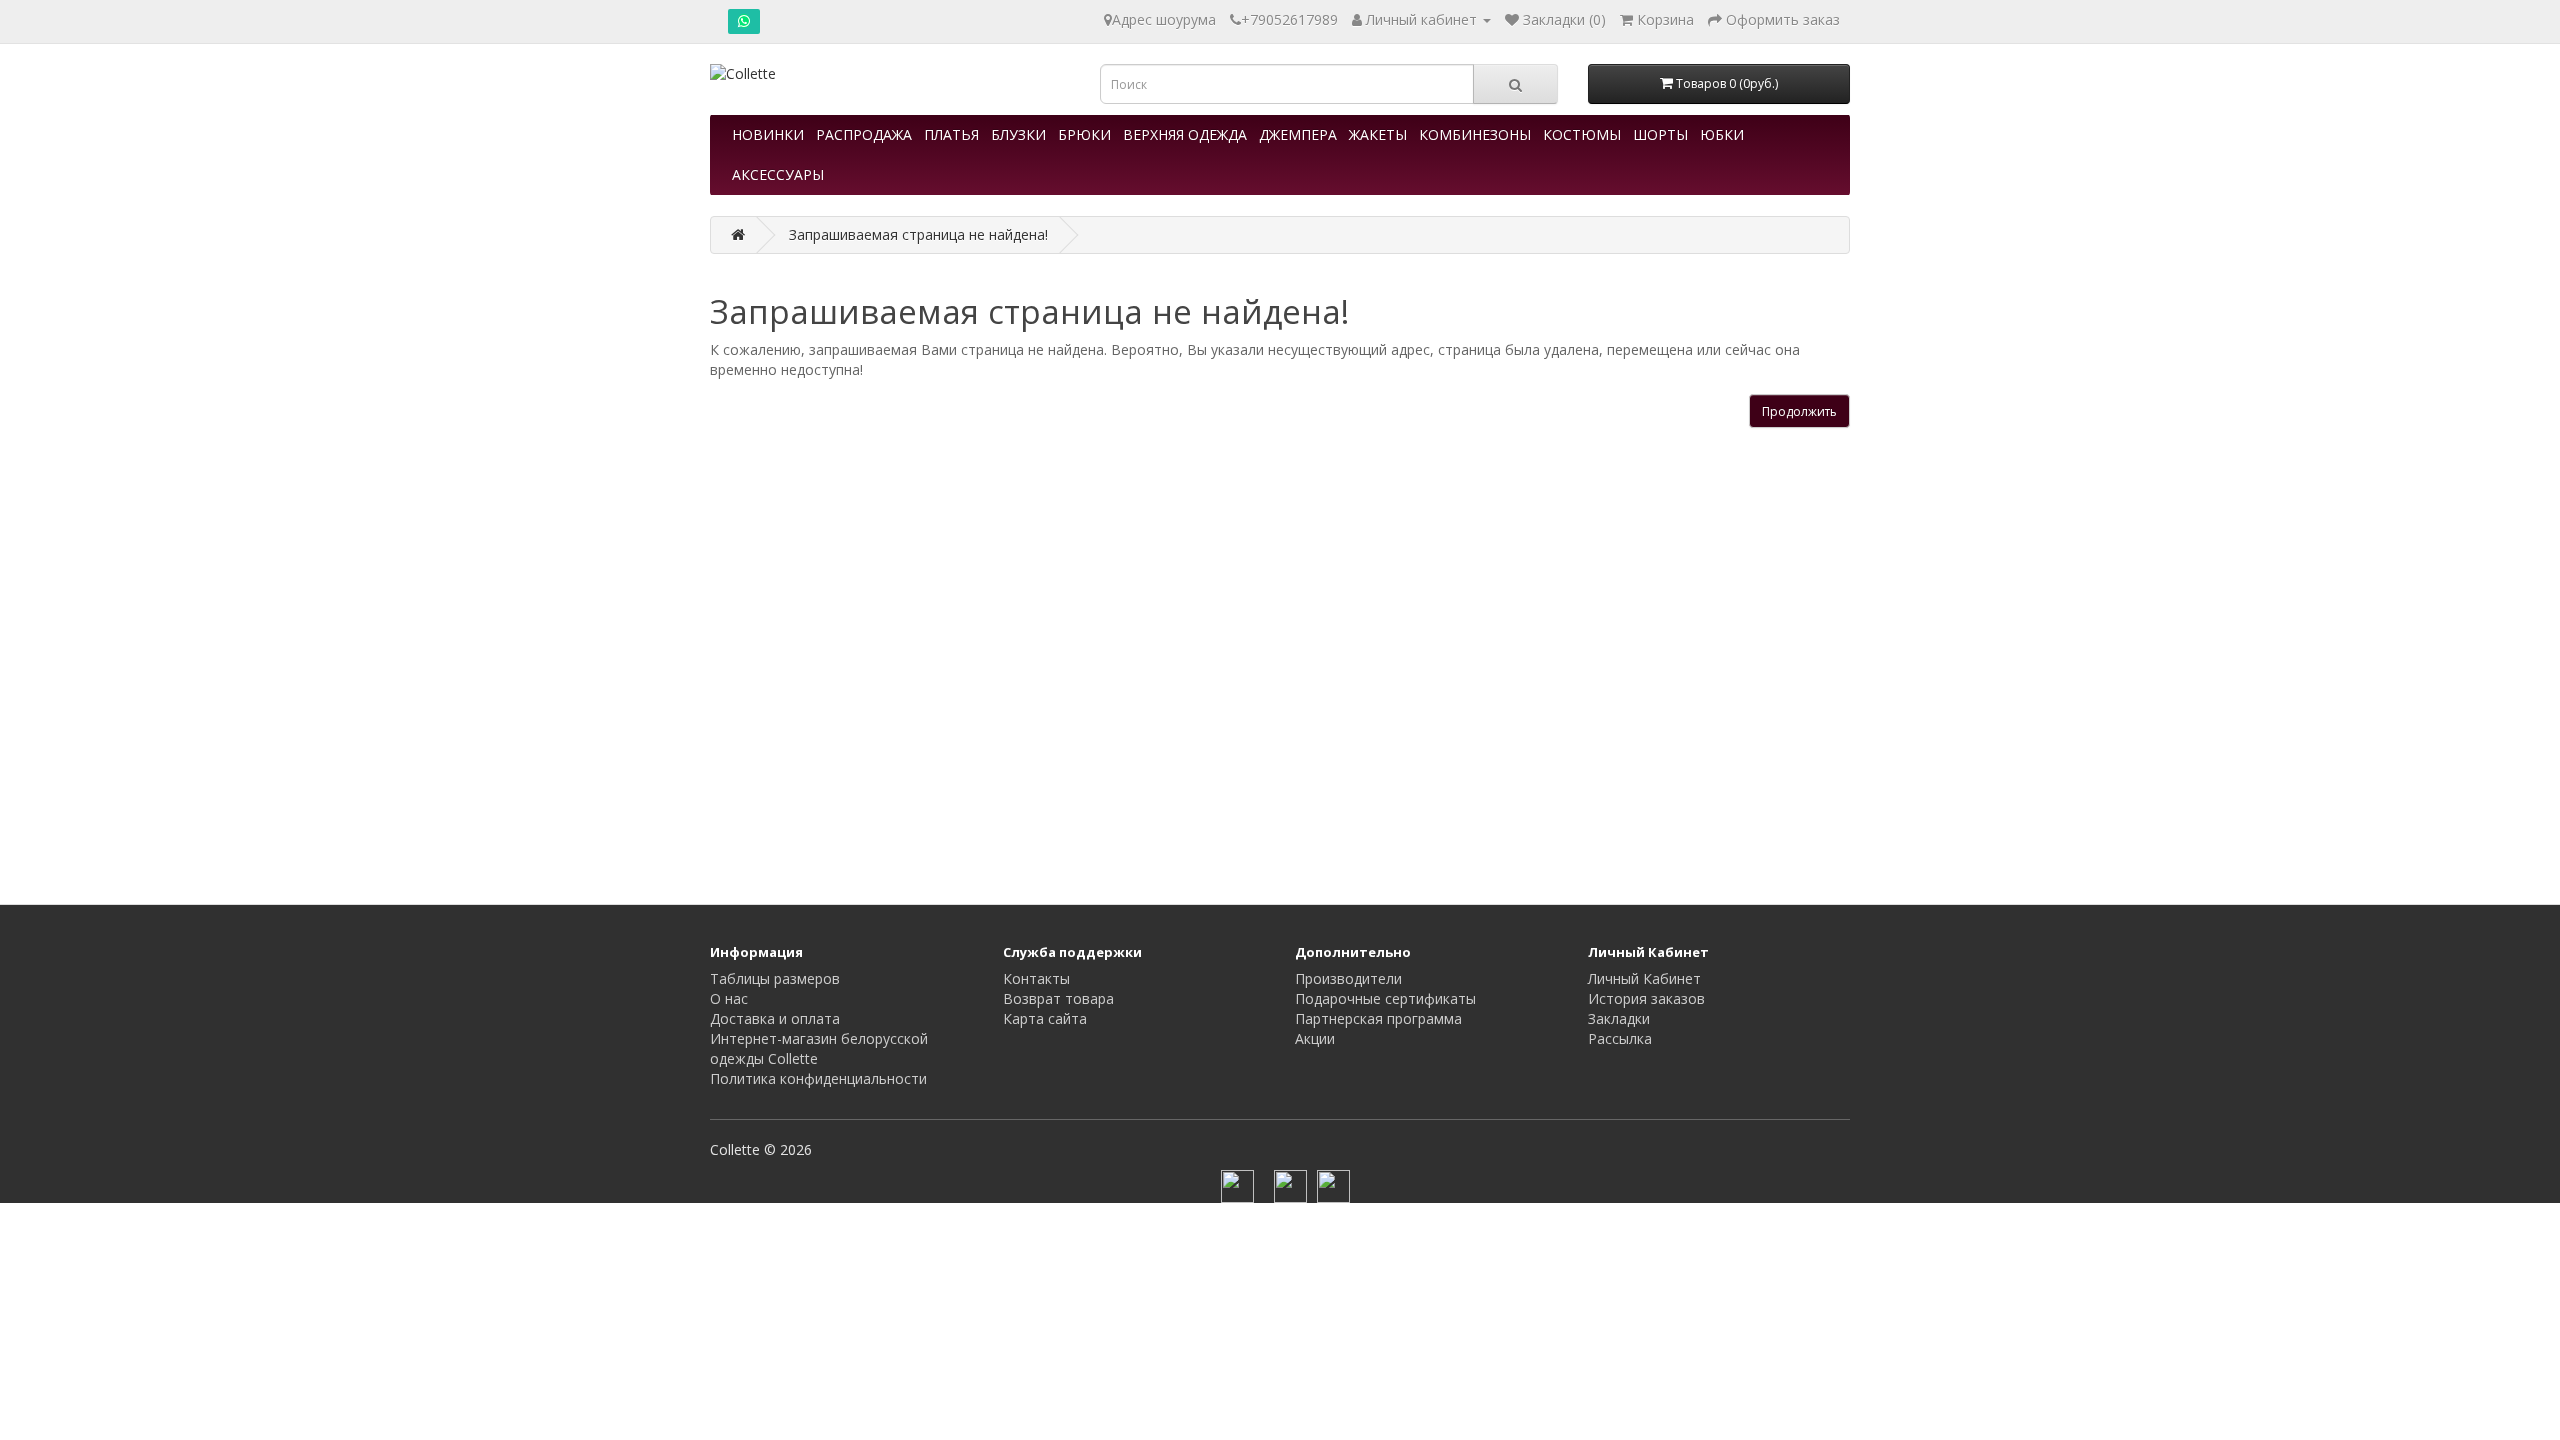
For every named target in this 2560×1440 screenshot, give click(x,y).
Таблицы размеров (775, 978)
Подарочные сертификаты (1385, 998)
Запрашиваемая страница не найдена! (918, 234)
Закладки (1619, 1018)
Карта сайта (1045, 1018)
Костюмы (1582, 134)
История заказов (1646, 998)
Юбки (1722, 134)
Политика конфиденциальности (818, 1078)
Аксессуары (778, 174)
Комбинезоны (1475, 134)
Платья (951, 134)
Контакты (1036, 978)
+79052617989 (1289, 19)
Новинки (768, 134)
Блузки (1018, 134)
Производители (1348, 978)
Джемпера (1298, 134)
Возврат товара (1058, 998)
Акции (1315, 1038)
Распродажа (864, 134)
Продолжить (1799, 411)
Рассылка (1620, 1038)
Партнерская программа (1378, 1018)
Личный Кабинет (1644, 978)
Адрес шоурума (1164, 19)
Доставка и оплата (775, 1018)
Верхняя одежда (1185, 134)
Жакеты (1378, 134)
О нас (729, 998)
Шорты (1660, 134)
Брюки (1084, 134)
